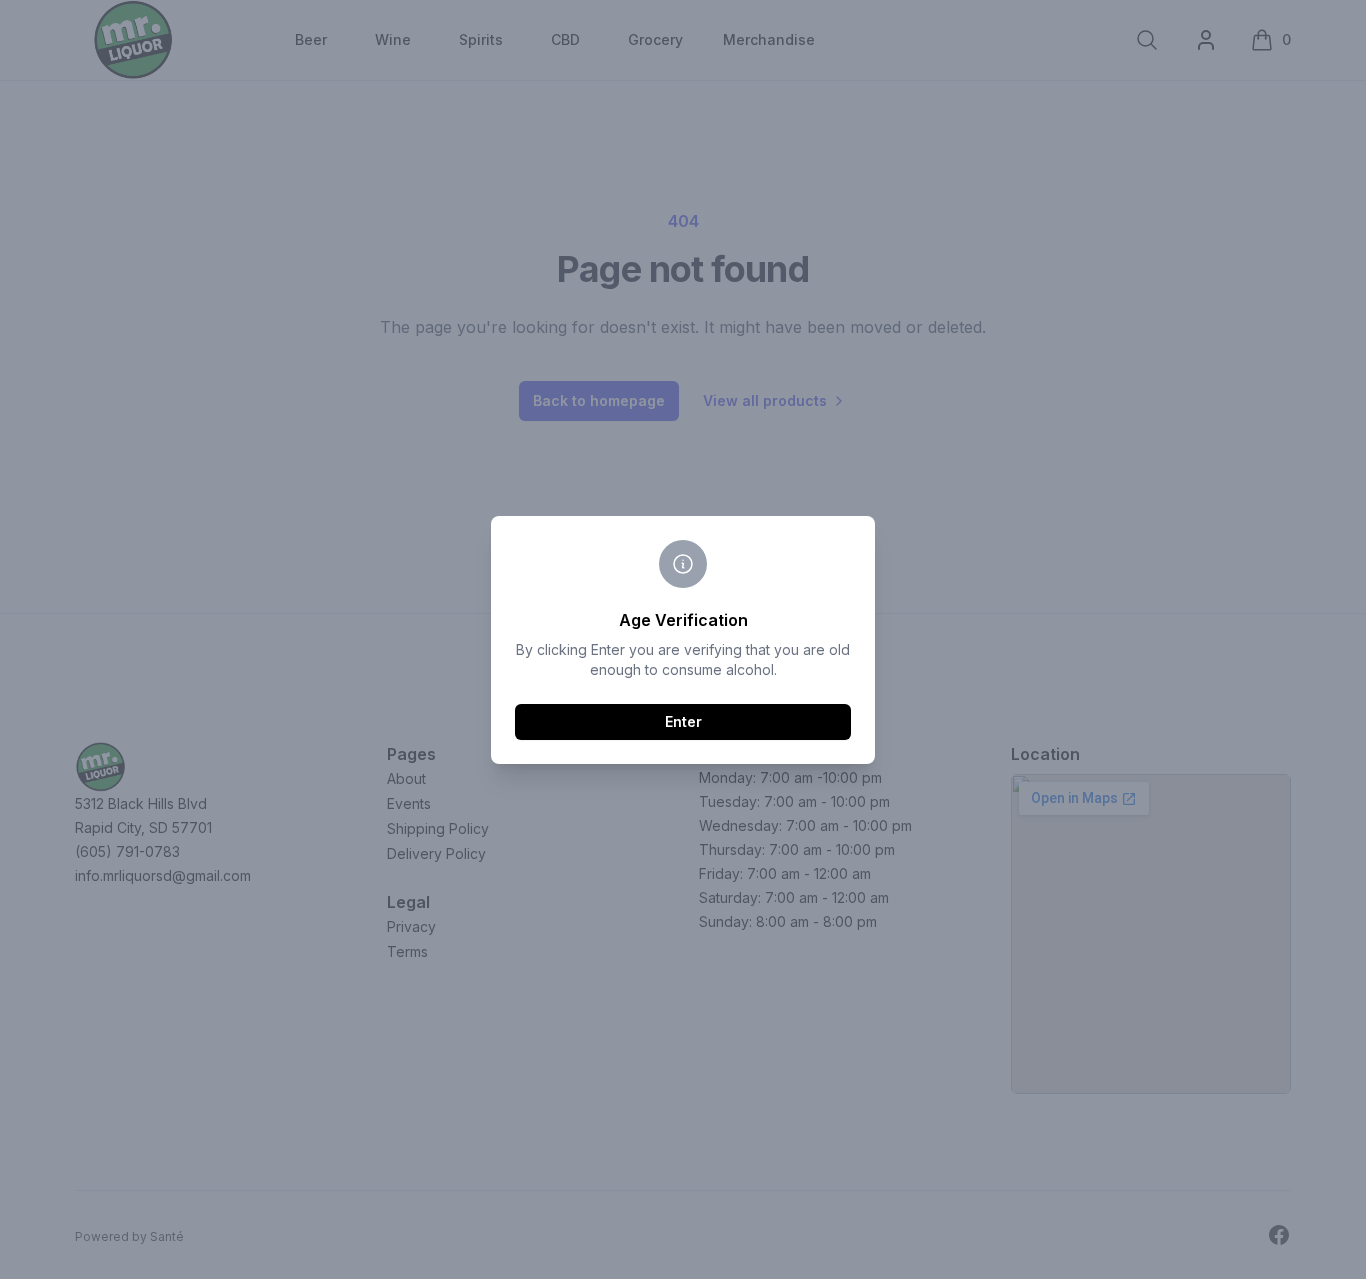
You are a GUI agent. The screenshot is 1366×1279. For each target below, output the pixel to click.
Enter (683, 721)
